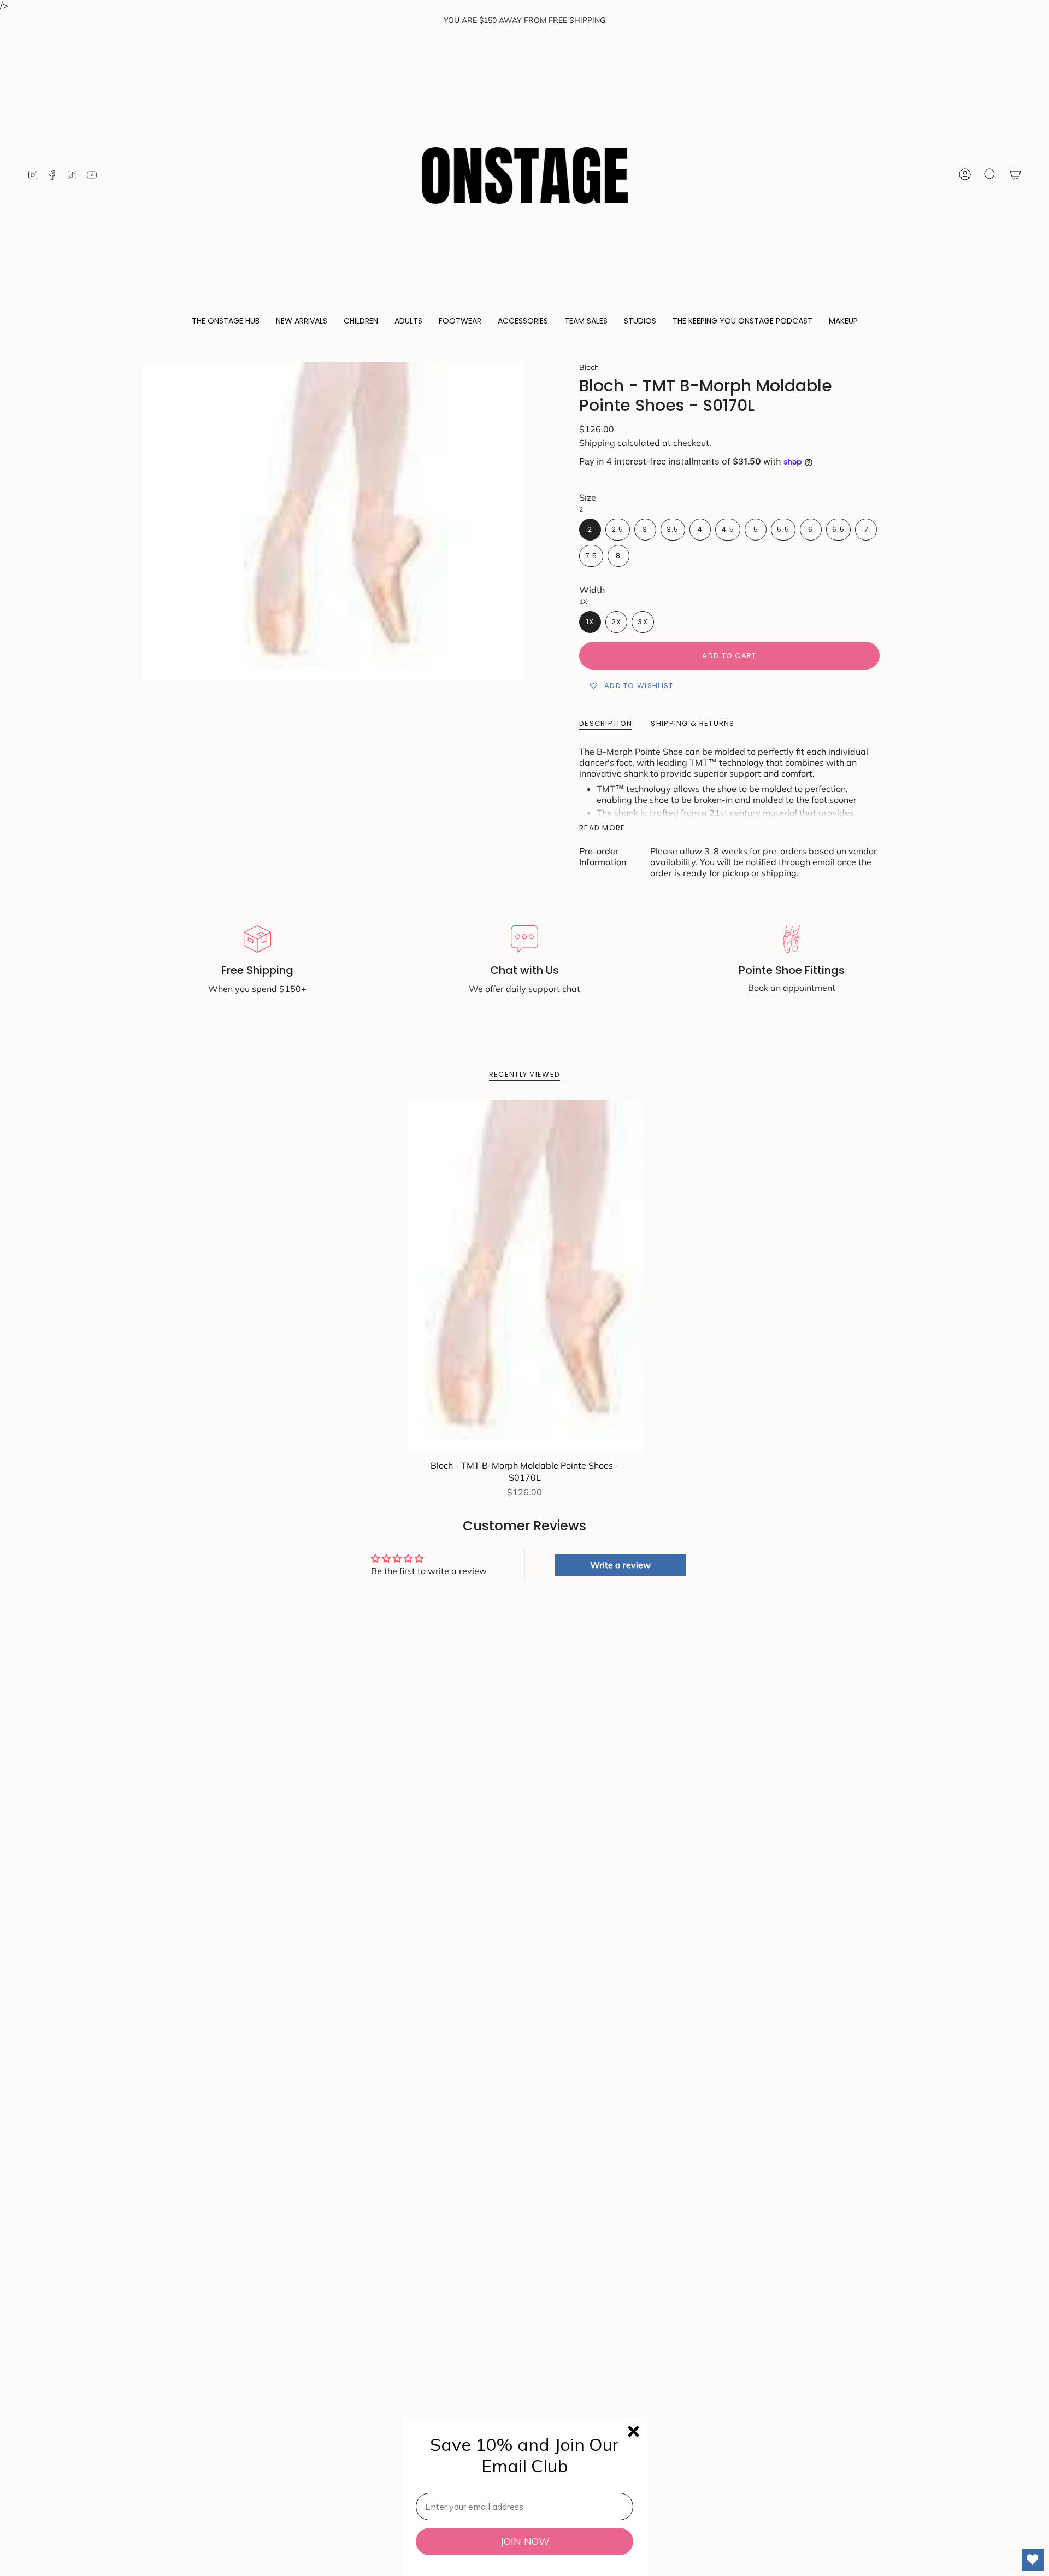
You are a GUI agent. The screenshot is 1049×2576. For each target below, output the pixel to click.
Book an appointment (792, 988)
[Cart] (1015, 174)
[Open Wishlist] (1033, 2560)
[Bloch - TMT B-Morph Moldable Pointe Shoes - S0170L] (525, 1277)
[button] (226, 322)
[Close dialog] (633, 2431)
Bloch (589, 367)
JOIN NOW (525, 2541)
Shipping (597, 443)
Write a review (620, 1565)
